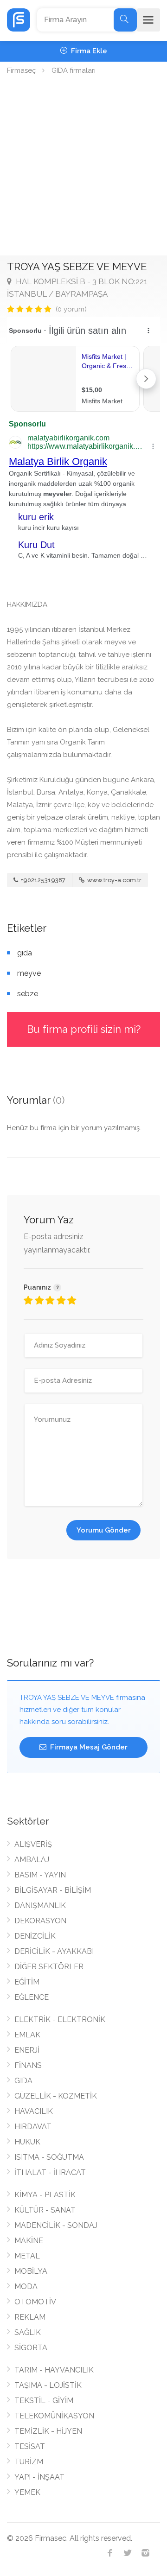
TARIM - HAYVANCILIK (54, 2370)
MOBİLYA (31, 2271)
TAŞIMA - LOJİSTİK (48, 2385)
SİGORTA (31, 2348)
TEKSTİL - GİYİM (44, 2401)
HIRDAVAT (33, 2127)
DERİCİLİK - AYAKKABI (54, 1951)
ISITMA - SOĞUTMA (49, 2157)
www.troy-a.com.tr (114, 880)
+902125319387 (42, 880)
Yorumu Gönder (104, 1530)
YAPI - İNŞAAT (39, 2477)
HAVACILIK (34, 2111)
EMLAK (27, 2035)
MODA (26, 2287)
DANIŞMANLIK (40, 1905)
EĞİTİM (27, 1982)
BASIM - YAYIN (40, 1875)
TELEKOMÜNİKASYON (54, 2416)
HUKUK (27, 2142)
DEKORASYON (40, 1921)
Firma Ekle (88, 51)
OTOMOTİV (35, 2302)
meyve (29, 973)
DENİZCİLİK (35, 1936)
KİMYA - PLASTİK (45, 2195)
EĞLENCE (32, 1997)
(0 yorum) (71, 309)
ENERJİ (27, 2050)
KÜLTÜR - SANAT (45, 2210)
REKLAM (30, 2317)
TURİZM (29, 2462)
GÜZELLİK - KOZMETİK (56, 2096)
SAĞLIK (28, 2332)
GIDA (23, 2081)
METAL (27, 2256)
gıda (25, 953)
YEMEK (27, 2492)
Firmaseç (21, 70)
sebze (28, 994)
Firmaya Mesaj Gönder (88, 1747)
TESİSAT (30, 2446)
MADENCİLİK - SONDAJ (56, 2225)
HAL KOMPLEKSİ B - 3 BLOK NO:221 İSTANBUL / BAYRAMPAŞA (77, 288)
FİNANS (28, 2065)
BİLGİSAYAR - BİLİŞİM (53, 1890)
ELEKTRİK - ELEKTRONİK (60, 2019)
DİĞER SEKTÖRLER (49, 1967)
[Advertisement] (83, 167)
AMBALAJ (32, 1860)
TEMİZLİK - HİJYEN (48, 2431)
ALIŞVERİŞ (33, 1844)
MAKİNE (29, 2241)
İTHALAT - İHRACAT (50, 2172)
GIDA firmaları (74, 70)
